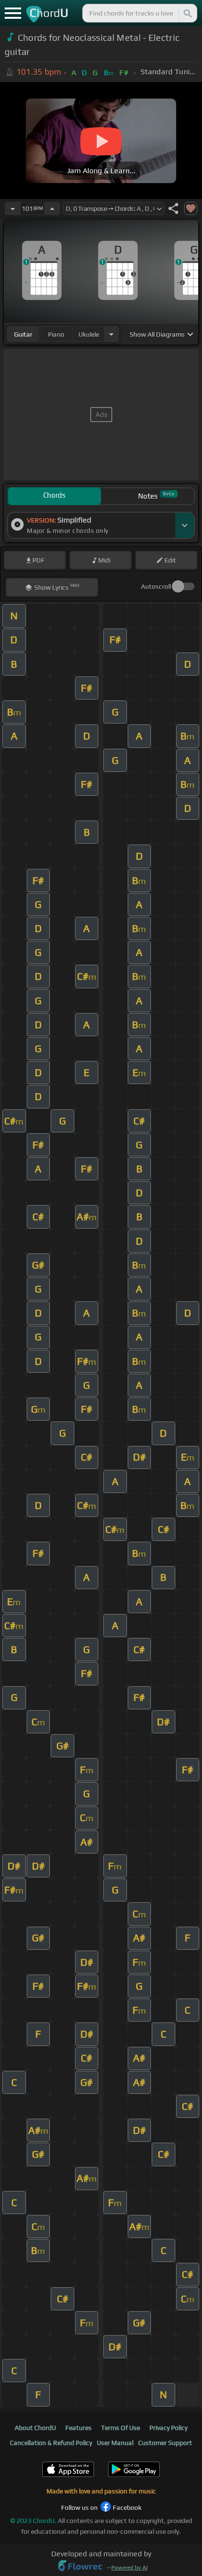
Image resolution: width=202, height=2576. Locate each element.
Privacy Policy (168, 2428)
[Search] (187, 13)
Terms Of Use (120, 2428)
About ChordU (35, 2428)
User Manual (115, 2443)
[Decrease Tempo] (13, 208)
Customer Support (165, 2443)
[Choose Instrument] (111, 334)
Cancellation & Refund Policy (51, 2443)
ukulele (89, 334)
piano (56, 334)
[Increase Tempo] (52, 208)
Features (78, 2428)
